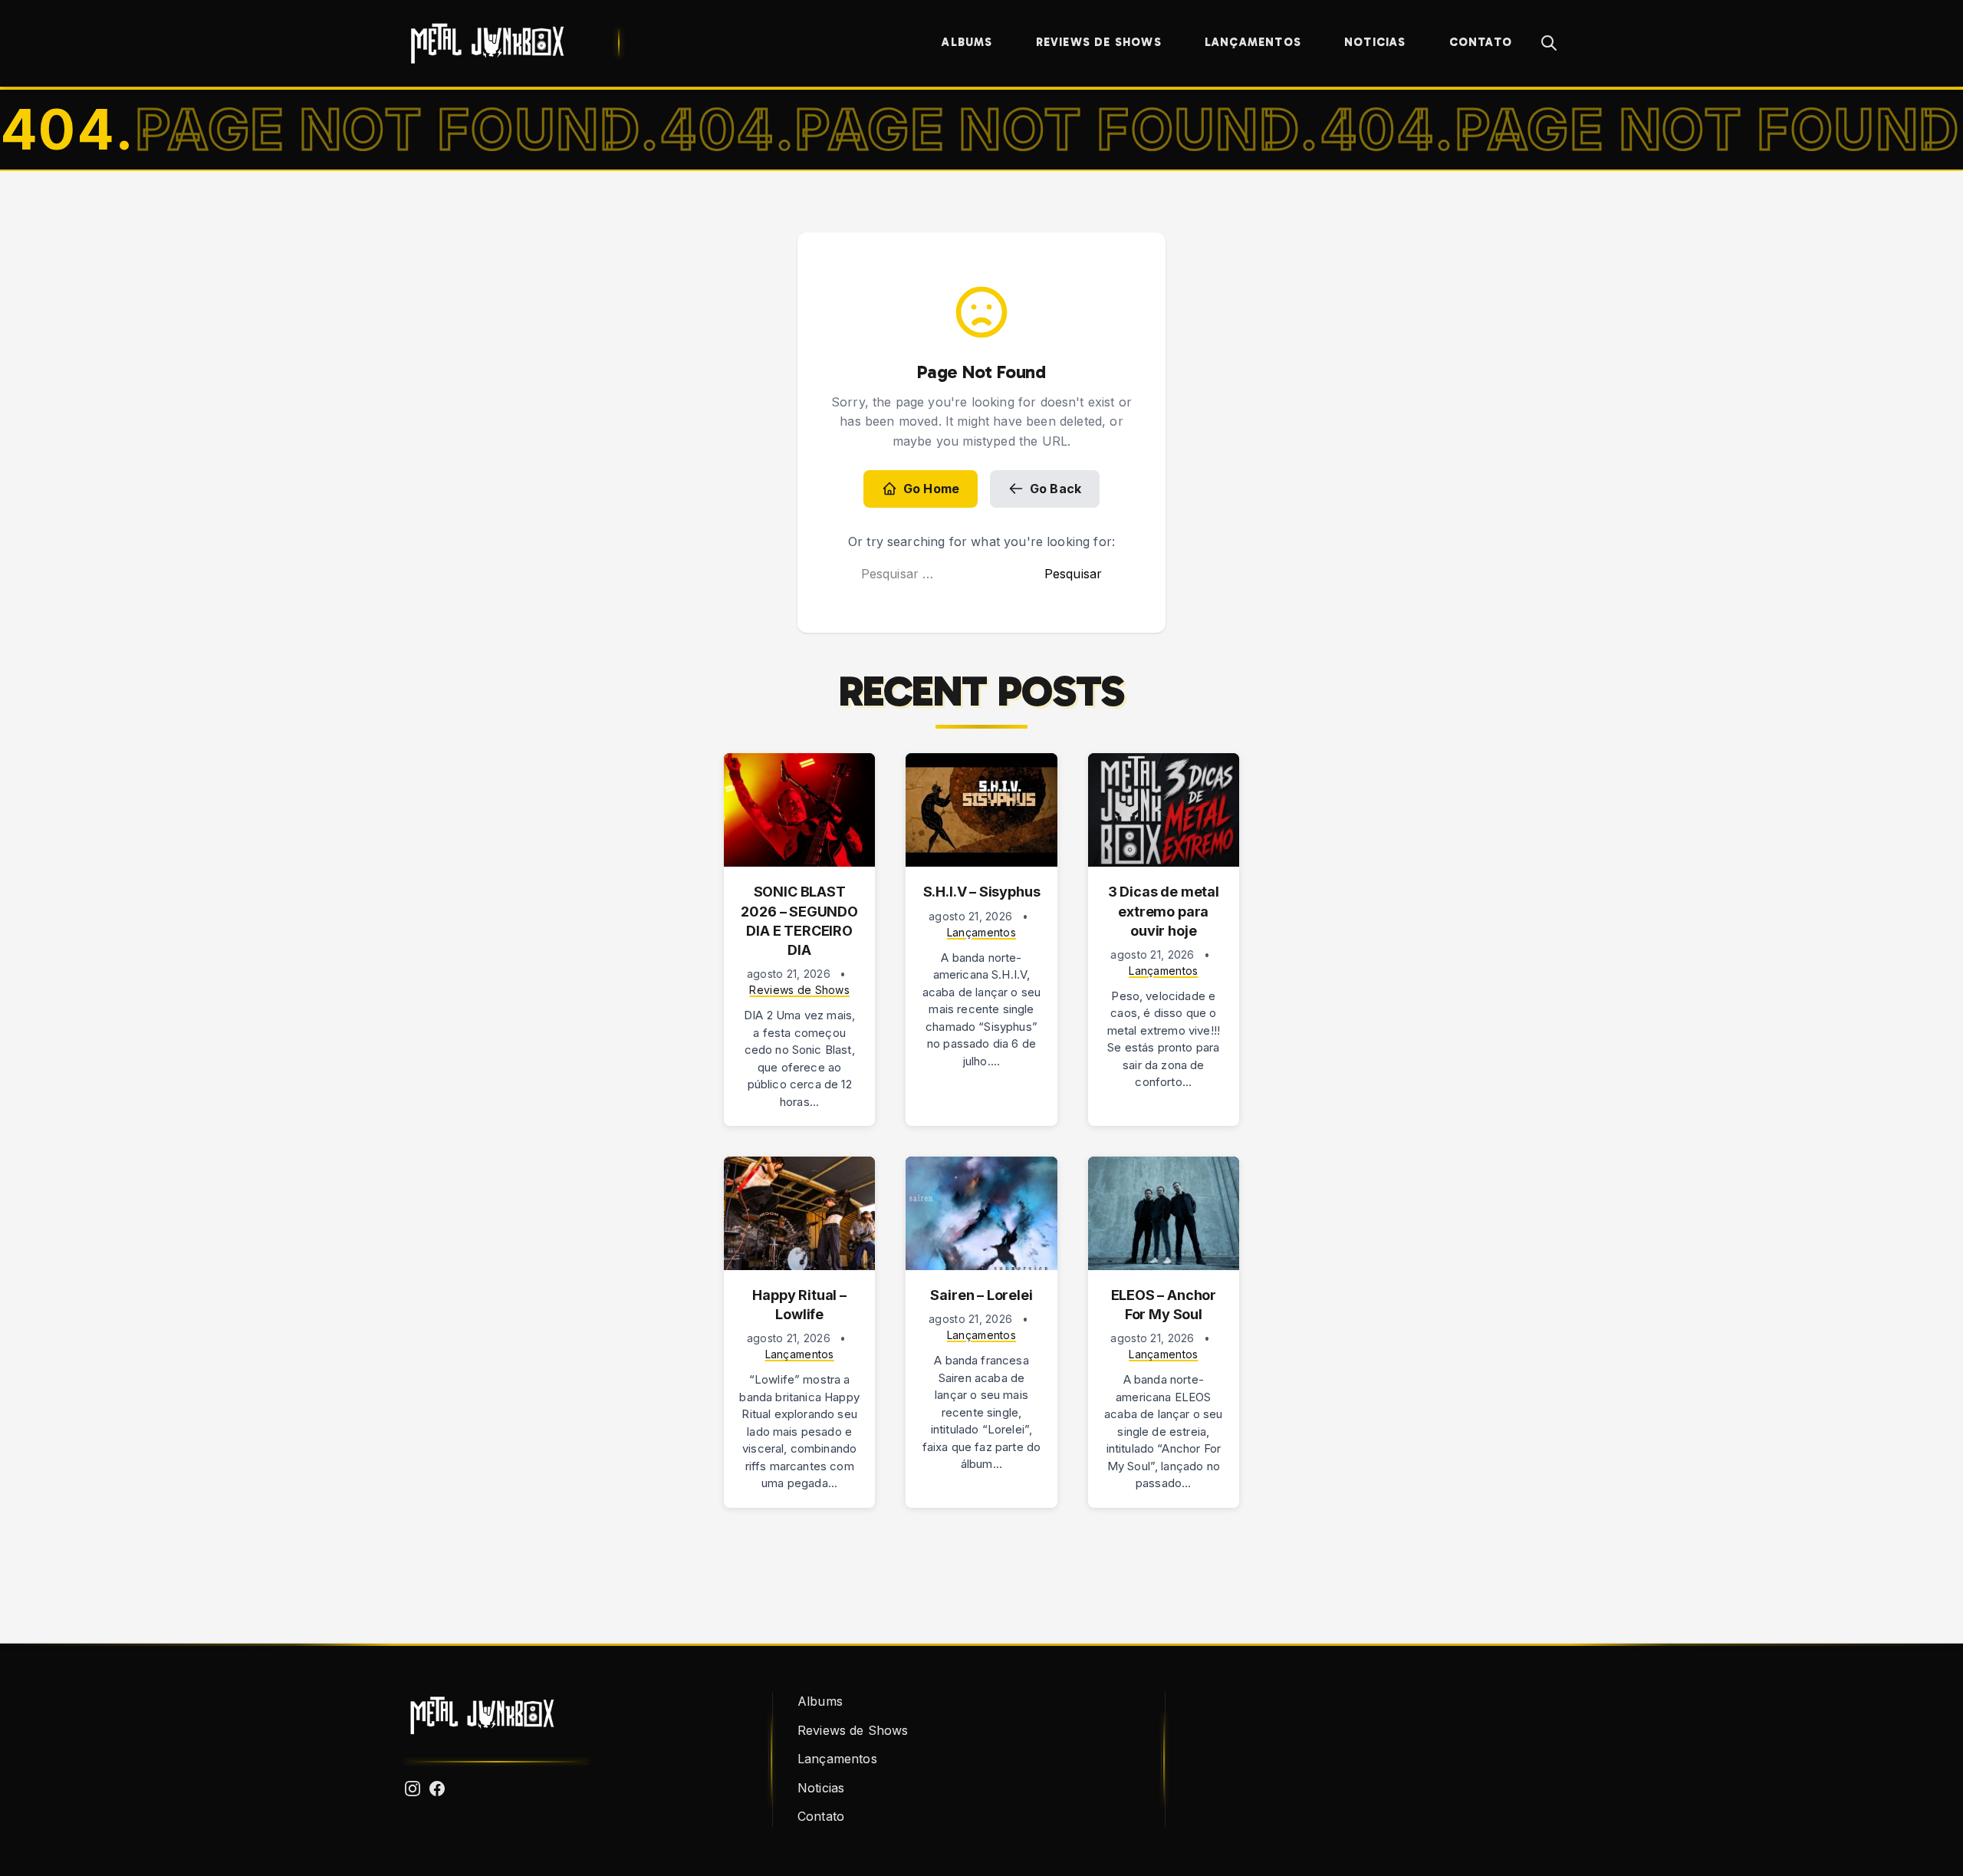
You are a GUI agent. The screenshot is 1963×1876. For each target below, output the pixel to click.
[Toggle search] (1549, 43)
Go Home (931, 489)
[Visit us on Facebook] (437, 1789)
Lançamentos (1253, 42)
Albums (967, 42)
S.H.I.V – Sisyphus (982, 892)
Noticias (1375, 42)
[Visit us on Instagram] (413, 1789)
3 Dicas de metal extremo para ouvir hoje (1164, 911)
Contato (1481, 42)
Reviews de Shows (1099, 42)
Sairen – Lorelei (981, 1295)
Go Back (1055, 489)
